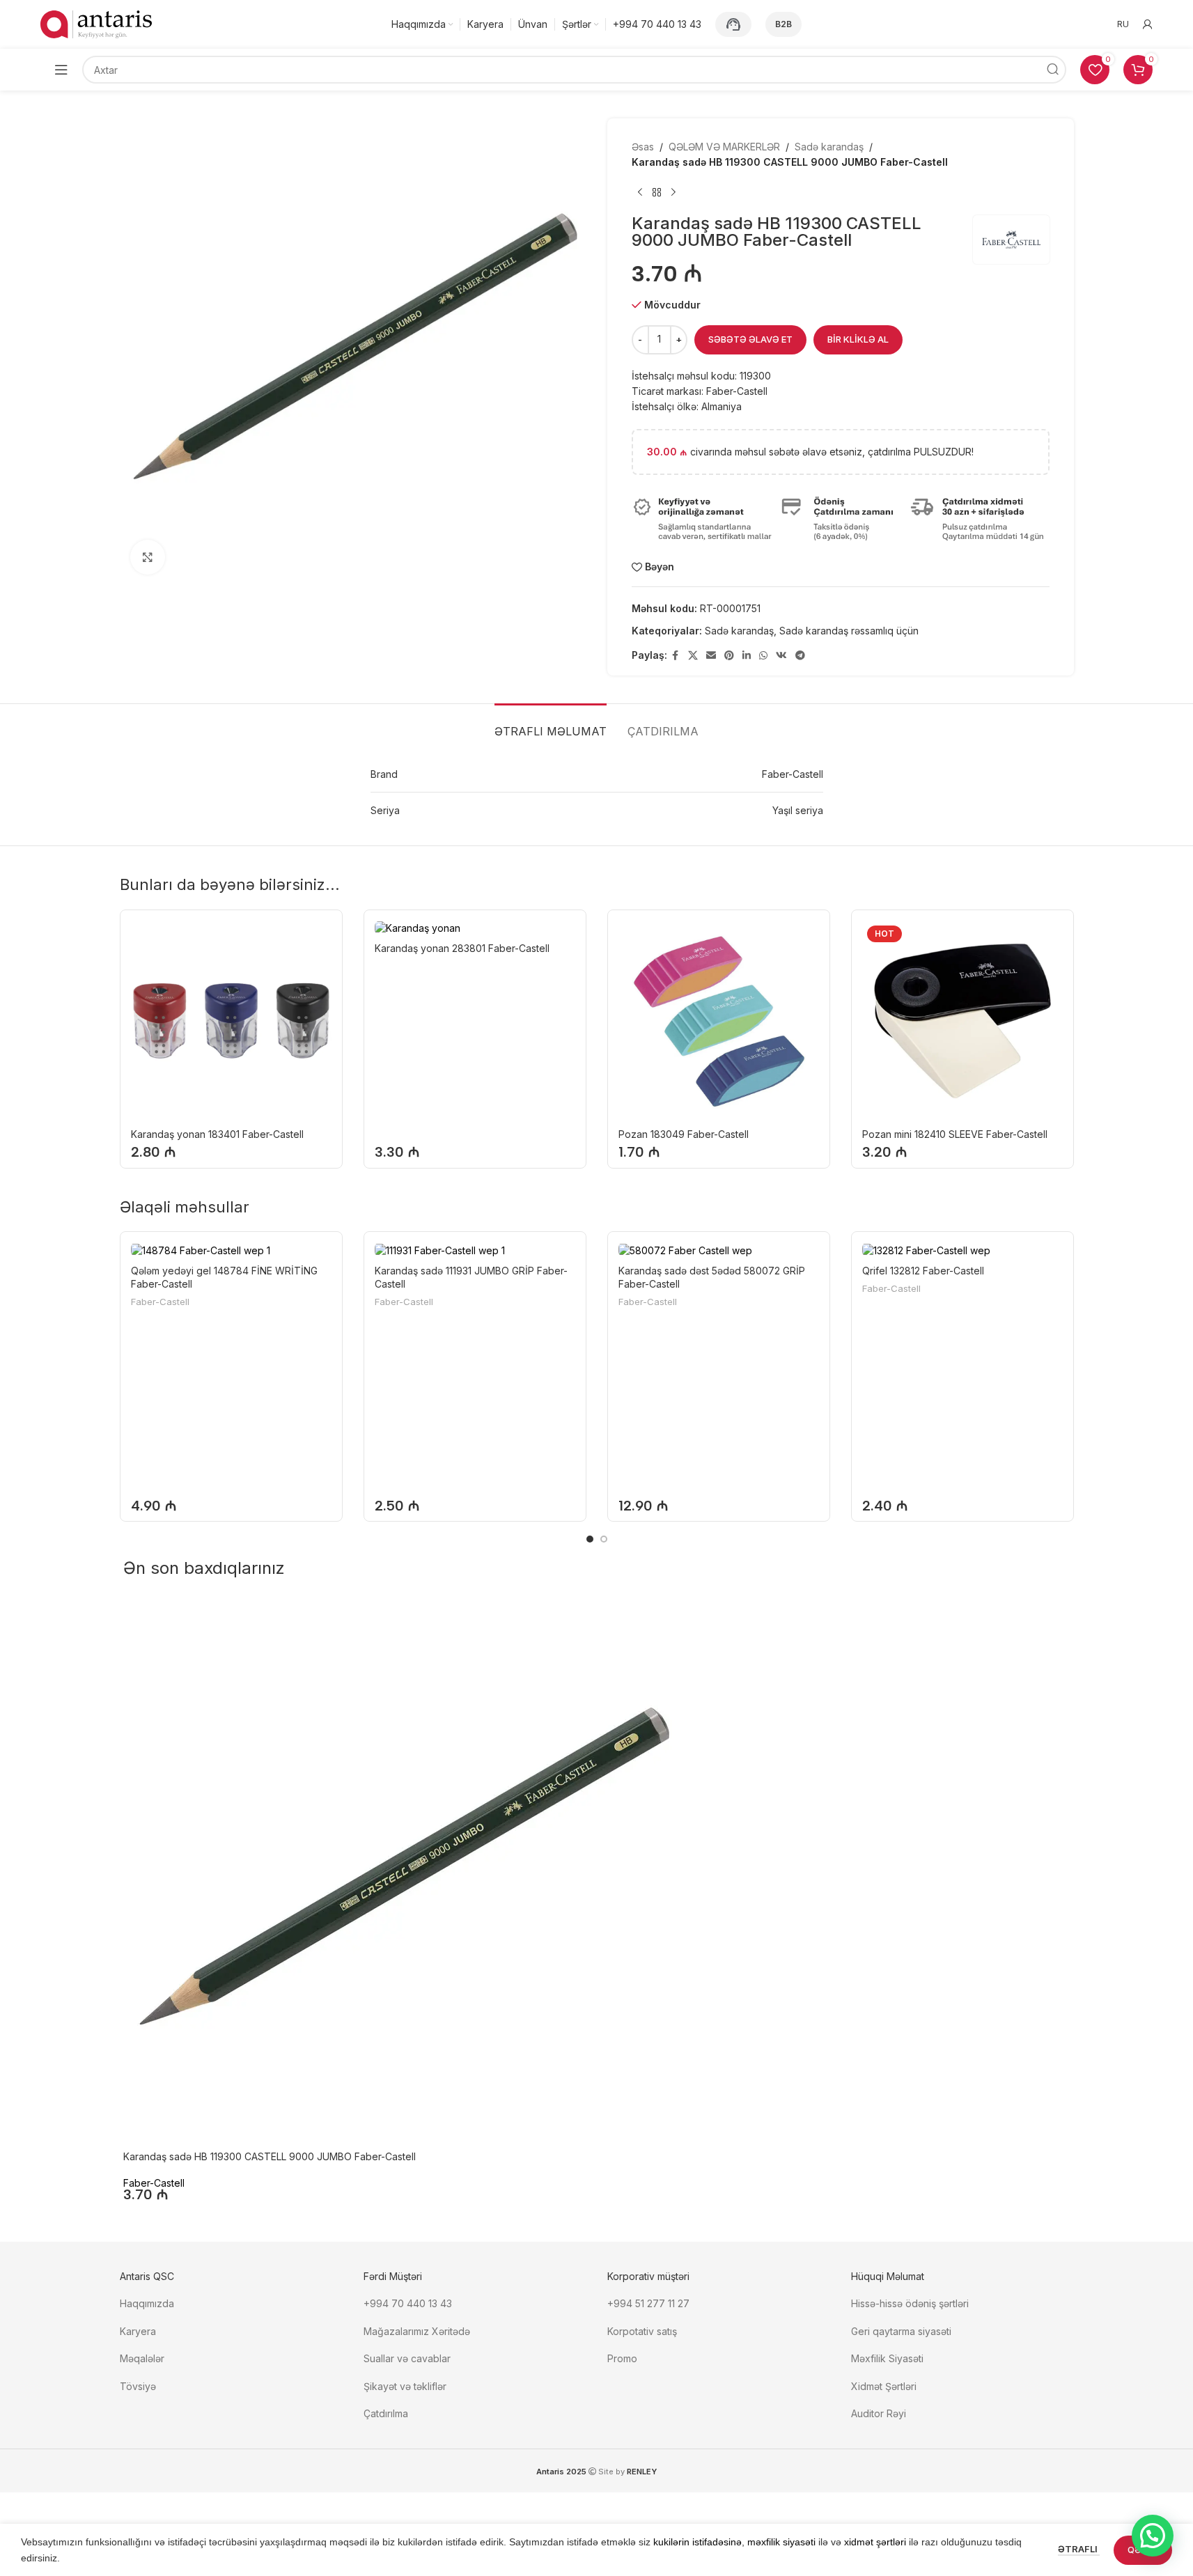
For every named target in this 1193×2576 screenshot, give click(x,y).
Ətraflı (1079, 2549)
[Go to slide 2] (604, 1539)
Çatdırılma (386, 2413)
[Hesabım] (1148, 24)
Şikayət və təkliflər (405, 2386)
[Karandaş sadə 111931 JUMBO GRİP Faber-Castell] (475, 1250)
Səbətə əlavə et (750, 339)
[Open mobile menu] (61, 70)
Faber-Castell (160, 1302)
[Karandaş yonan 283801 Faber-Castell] (475, 928)
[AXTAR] (1052, 70)
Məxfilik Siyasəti (887, 2358)
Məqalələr (142, 2358)
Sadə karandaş (829, 147)
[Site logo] (96, 23)
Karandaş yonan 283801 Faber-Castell (462, 948)
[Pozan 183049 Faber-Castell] (719, 1021)
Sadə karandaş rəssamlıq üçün (849, 631)
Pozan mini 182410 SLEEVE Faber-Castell (955, 1134)
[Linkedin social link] (747, 656)
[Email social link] (711, 656)
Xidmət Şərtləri (885, 2386)
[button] (1153, 2536)
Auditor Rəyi (879, 2413)
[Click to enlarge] (148, 557)
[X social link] (693, 656)
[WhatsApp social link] (763, 656)
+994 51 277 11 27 (648, 2303)
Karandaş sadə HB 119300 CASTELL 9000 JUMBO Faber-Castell (270, 2156)
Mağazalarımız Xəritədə (417, 2331)
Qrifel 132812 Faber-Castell (923, 1271)
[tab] (551, 725)
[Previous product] (640, 193)
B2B (783, 24)
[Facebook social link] (676, 656)
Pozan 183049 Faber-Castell (684, 1134)
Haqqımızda (147, 2303)
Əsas (643, 147)
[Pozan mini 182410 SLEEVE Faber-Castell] (962, 1021)
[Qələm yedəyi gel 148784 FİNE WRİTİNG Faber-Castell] (231, 1250)
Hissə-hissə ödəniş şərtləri (910, 2303)
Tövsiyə (138, 2386)
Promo (622, 2358)
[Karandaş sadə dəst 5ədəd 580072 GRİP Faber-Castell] (719, 1250)
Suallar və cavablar (407, 2358)
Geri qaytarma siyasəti (901, 2331)
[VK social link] (781, 656)
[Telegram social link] (800, 656)
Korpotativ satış (642, 2331)
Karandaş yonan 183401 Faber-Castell (217, 1134)
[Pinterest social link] (729, 656)
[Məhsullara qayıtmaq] (657, 193)
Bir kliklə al (858, 339)
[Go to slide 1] (590, 1539)
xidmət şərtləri (875, 2542)
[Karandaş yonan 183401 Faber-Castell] (231, 1021)
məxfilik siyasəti (781, 2542)
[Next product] (673, 193)
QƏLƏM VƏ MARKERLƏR (724, 147)
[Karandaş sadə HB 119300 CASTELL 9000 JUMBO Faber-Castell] (402, 1873)
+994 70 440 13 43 (408, 2303)
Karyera (138, 2331)
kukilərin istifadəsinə (697, 2542)
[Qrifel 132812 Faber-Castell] (962, 1250)
